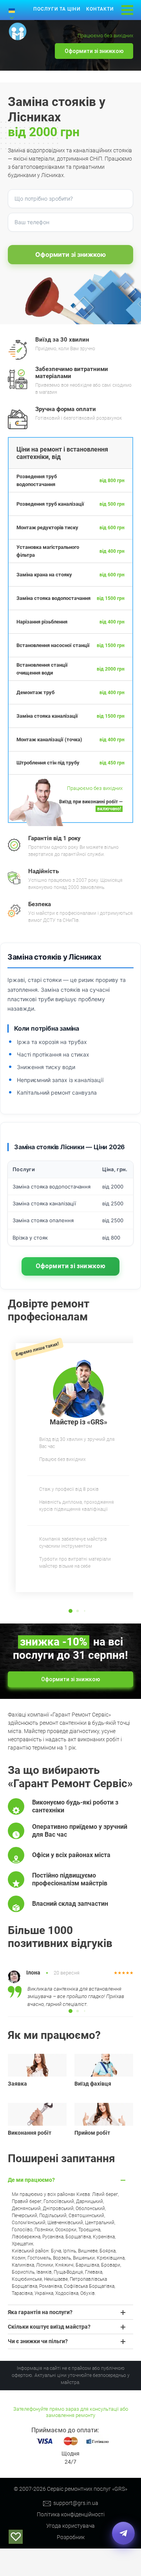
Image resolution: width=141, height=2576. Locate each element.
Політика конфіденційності (71, 2514)
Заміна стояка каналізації (47, 716)
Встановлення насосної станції (53, 645)
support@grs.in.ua (76, 2503)
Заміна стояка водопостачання (53, 598)
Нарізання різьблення (42, 622)
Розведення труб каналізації (50, 504)
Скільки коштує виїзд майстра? (49, 2327)
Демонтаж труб (35, 692)
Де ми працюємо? (31, 2180)
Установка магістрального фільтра (48, 551)
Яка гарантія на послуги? (40, 2312)
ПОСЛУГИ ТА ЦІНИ (57, 9)
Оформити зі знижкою (94, 51)
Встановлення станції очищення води (42, 669)
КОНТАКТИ (100, 9)
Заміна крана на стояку (44, 575)
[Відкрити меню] (127, 10)
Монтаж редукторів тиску (47, 527)
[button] (70, 1611)
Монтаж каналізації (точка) (49, 740)
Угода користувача (70, 2526)
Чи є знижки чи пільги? (38, 2341)
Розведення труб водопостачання (37, 480)
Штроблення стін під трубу (48, 763)
